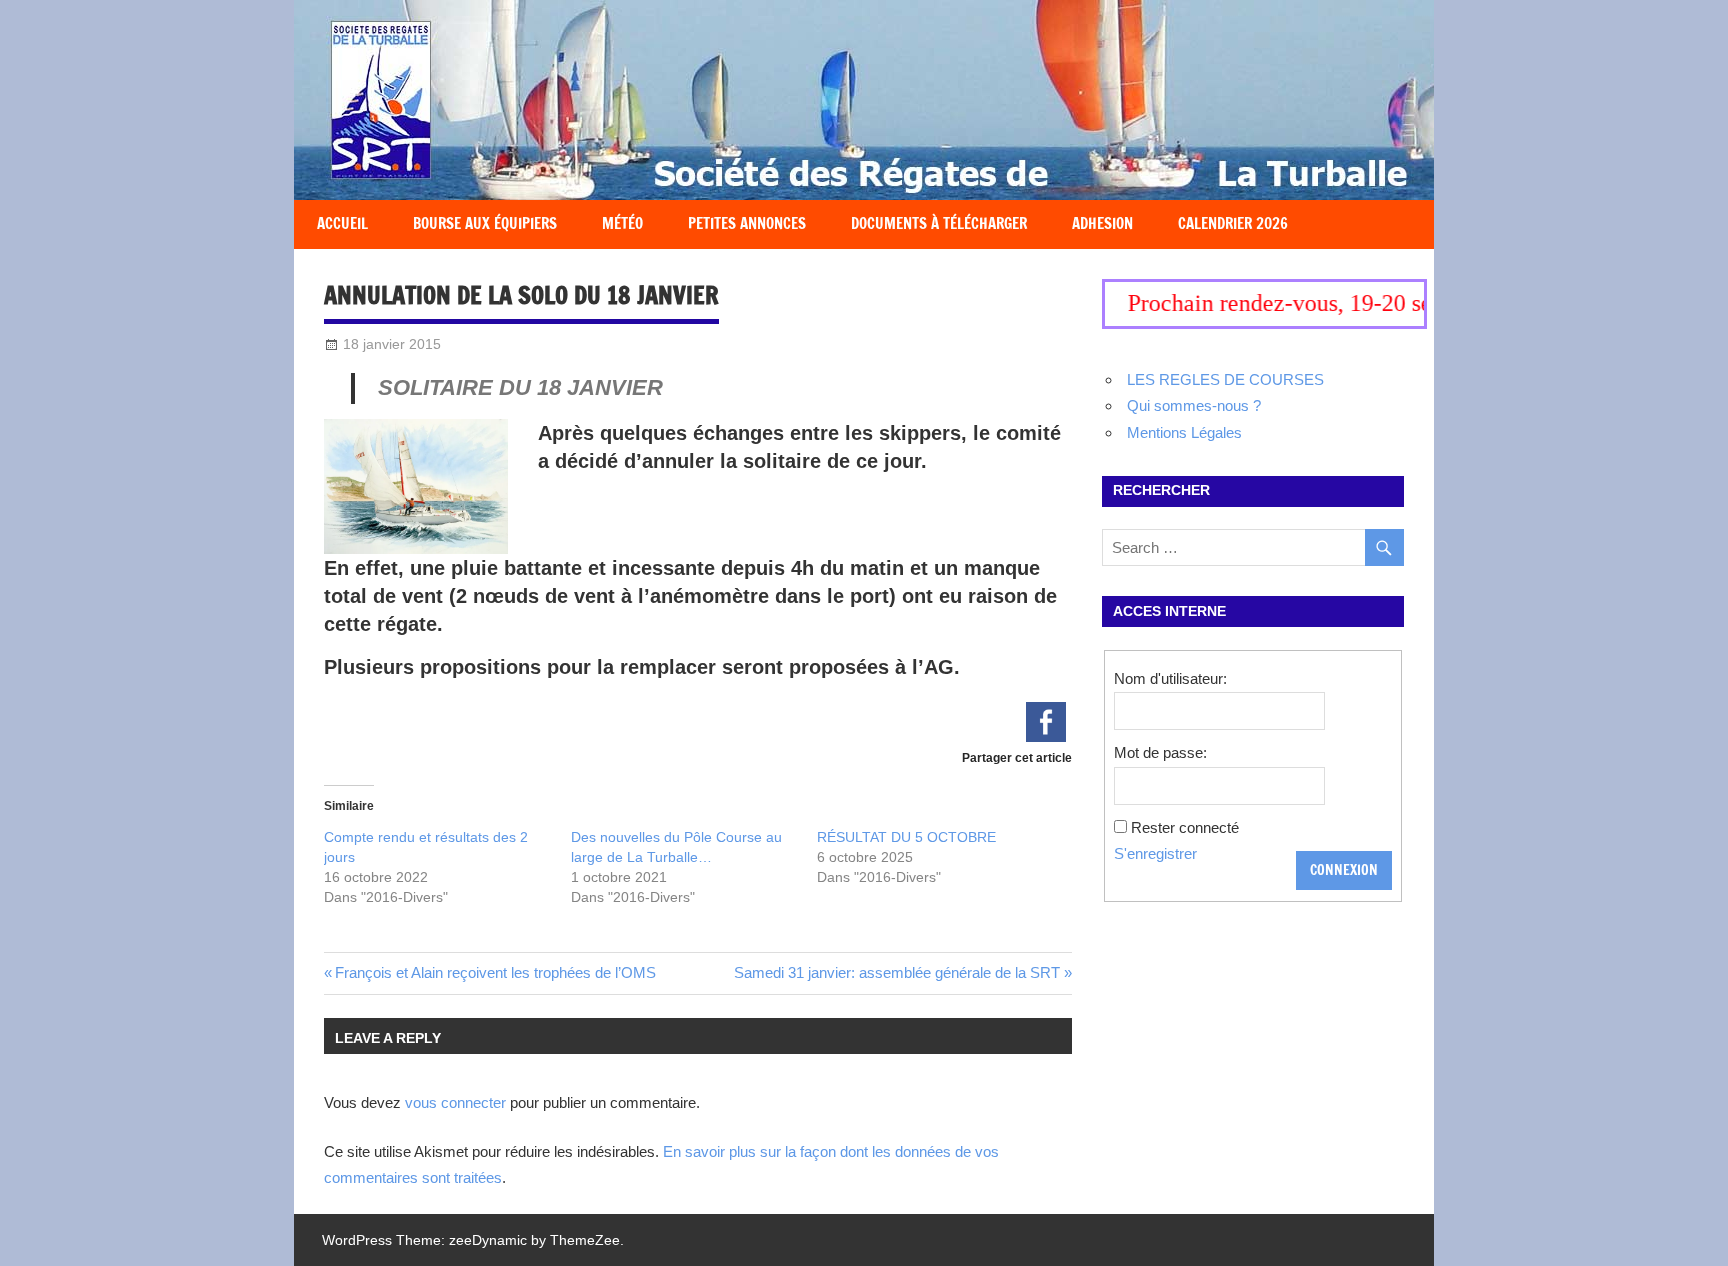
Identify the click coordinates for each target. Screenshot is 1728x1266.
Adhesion (1102, 223)
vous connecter (455, 1102)
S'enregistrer (1155, 853)
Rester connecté (1185, 827)
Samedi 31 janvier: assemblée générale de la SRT (897, 972)
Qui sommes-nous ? (1194, 405)
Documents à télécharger (939, 223)
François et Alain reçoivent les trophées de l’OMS (495, 972)
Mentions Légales (1184, 432)
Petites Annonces (747, 223)
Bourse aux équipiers (485, 223)
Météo (622, 223)
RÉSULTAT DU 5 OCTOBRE (906, 837)
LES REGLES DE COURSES (1225, 379)
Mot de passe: (1160, 752)
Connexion (1344, 870)
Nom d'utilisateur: (1170, 678)
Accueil (342, 223)
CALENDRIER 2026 (1233, 223)
